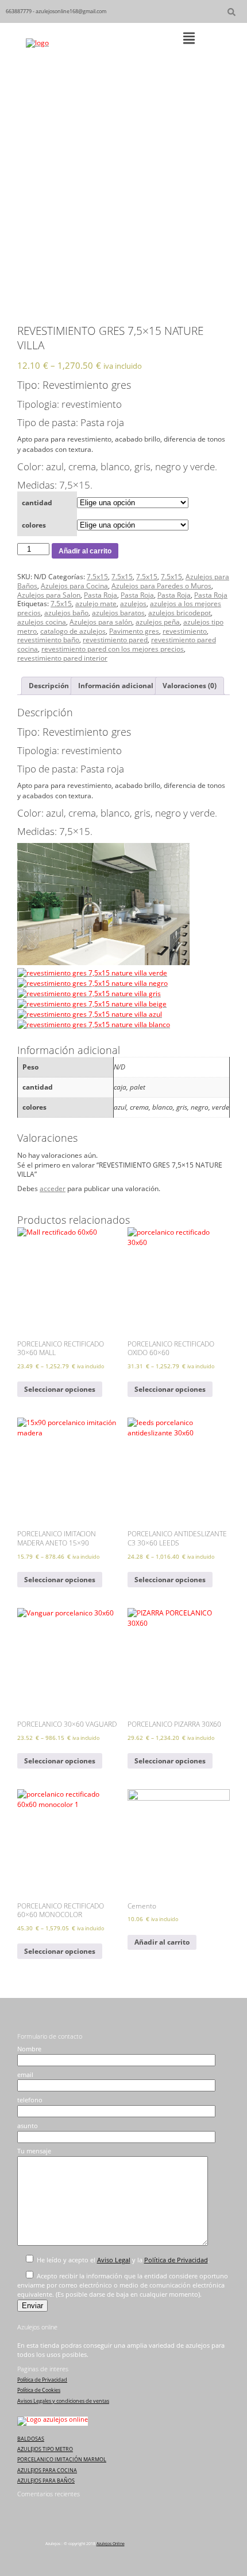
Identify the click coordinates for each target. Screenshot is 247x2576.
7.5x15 (97, 577)
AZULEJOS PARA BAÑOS (46, 2481)
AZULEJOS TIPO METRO (45, 2449)
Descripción (49, 686)
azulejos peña (158, 622)
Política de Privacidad (176, 2260)
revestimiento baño (48, 640)
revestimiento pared (115, 640)
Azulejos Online (111, 2544)
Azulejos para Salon (49, 595)
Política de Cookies (39, 2390)
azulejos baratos (118, 613)
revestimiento (185, 631)
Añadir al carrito (85, 551)
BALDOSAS (31, 2439)
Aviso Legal (114, 2260)
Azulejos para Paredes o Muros (161, 586)
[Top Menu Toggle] (189, 39)
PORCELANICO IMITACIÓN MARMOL (62, 2459)
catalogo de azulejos (73, 631)
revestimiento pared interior (62, 658)
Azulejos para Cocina (74, 586)
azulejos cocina (42, 622)
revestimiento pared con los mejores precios (113, 649)
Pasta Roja (101, 595)
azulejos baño (66, 613)
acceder (53, 1189)
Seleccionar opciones (60, 1389)
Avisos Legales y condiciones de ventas (63, 2401)
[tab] (49, 686)
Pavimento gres (134, 631)
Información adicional (116, 686)
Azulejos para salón (101, 622)
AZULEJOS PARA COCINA (47, 2470)
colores (34, 525)
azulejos (133, 604)
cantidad (37, 503)
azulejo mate (96, 604)
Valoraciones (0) (190, 686)
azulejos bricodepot (180, 613)
